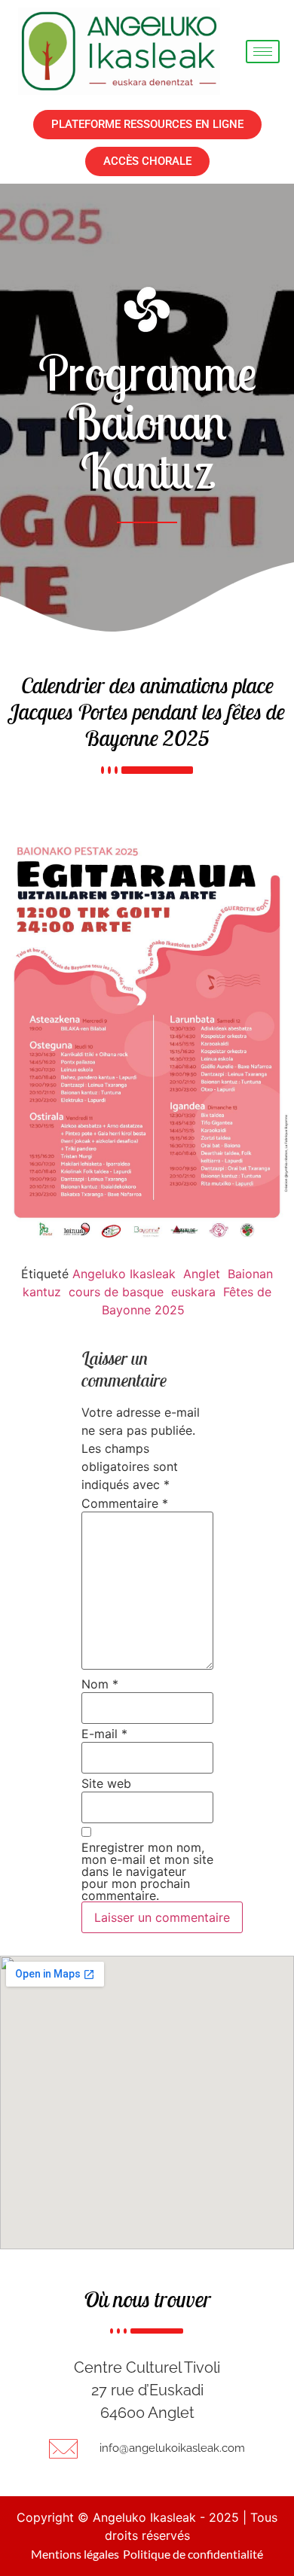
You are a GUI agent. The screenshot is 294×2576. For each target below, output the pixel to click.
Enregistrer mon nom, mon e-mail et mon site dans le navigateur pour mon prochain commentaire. (147, 1871)
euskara (193, 1292)
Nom (100, 1684)
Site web (106, 1783)
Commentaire (125, 1503)
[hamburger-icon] (263, 52)
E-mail (104, 1734)
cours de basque (116, 1292)
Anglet (202, 1274)
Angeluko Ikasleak (124, 1274)
